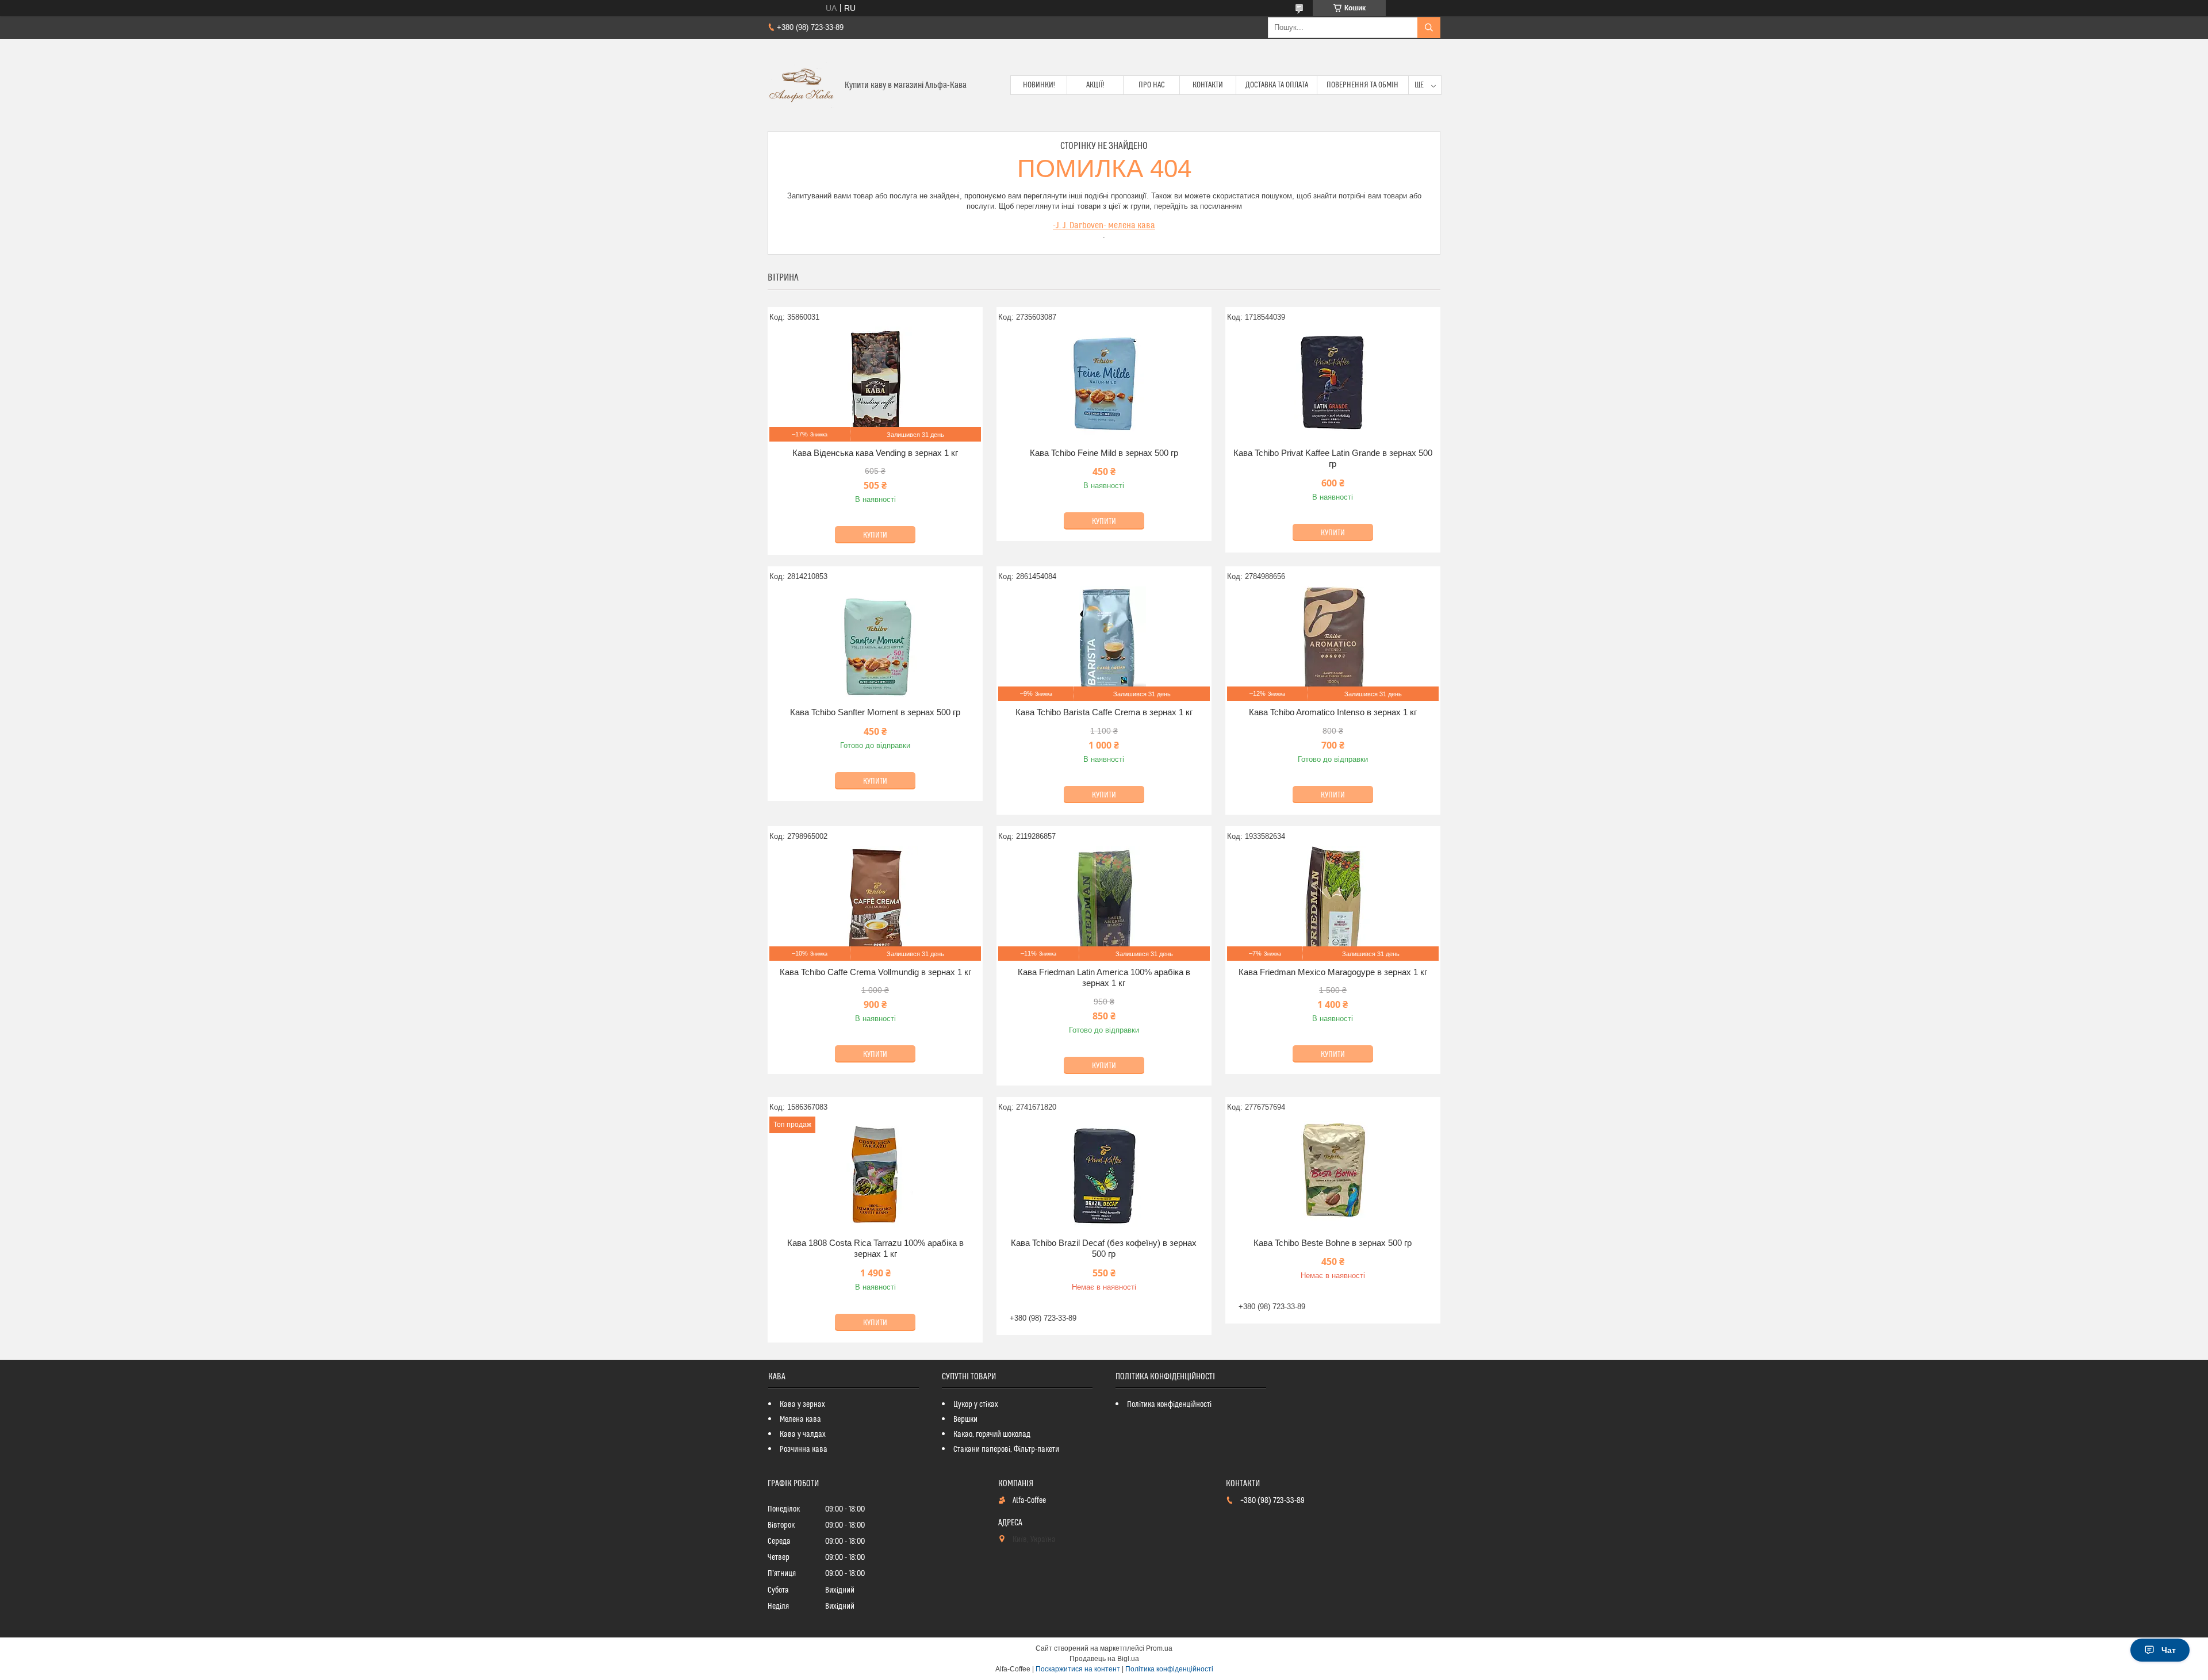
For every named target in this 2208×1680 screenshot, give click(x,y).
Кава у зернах (802, 1405)
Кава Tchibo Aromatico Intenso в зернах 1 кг (1333, 712)
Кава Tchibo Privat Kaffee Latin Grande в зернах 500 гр (1333, 459)
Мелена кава (800, 1420)
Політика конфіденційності (1169, 1405)
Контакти (1208, 85)
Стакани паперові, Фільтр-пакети (1006, 1449)
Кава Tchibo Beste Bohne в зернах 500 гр (1333, 1243)
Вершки (965, 1420)
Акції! (1095, 85)
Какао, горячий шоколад (992, 1434)
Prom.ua (1159, 1648)
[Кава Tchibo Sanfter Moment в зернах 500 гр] (875, 643)
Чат (2169, 1650)
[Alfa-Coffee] (802, 85)
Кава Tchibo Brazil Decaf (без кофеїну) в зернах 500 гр (1104, 1249)
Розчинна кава (804, 1449)
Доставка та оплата (1277, 85)
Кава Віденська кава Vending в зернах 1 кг (875, 453)
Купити (875, 535)
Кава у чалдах (803, 1434)
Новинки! (1039, 85)
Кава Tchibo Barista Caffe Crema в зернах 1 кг (1104, 712)
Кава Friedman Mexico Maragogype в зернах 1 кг (1333, 972)
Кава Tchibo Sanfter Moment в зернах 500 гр (875, 712)
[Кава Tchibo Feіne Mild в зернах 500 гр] (1104, 384)
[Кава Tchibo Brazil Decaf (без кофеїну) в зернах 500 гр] (1104, 1174)
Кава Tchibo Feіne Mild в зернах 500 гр (1104, 453)
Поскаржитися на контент (1078, 1669)
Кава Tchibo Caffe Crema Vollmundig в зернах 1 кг (875, 972)
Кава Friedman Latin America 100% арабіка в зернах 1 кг (1104, 978)
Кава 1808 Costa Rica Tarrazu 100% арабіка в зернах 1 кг (875, 1249)
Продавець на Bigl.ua (1104, 1659)
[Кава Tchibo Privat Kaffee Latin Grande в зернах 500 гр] (1333, 384)
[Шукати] (1429, 28)
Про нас (1152, 85)
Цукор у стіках (976, 1405)
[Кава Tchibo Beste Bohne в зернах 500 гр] (1333, 1174)
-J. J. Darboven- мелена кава (1104, 225)
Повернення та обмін (1362, 85)
